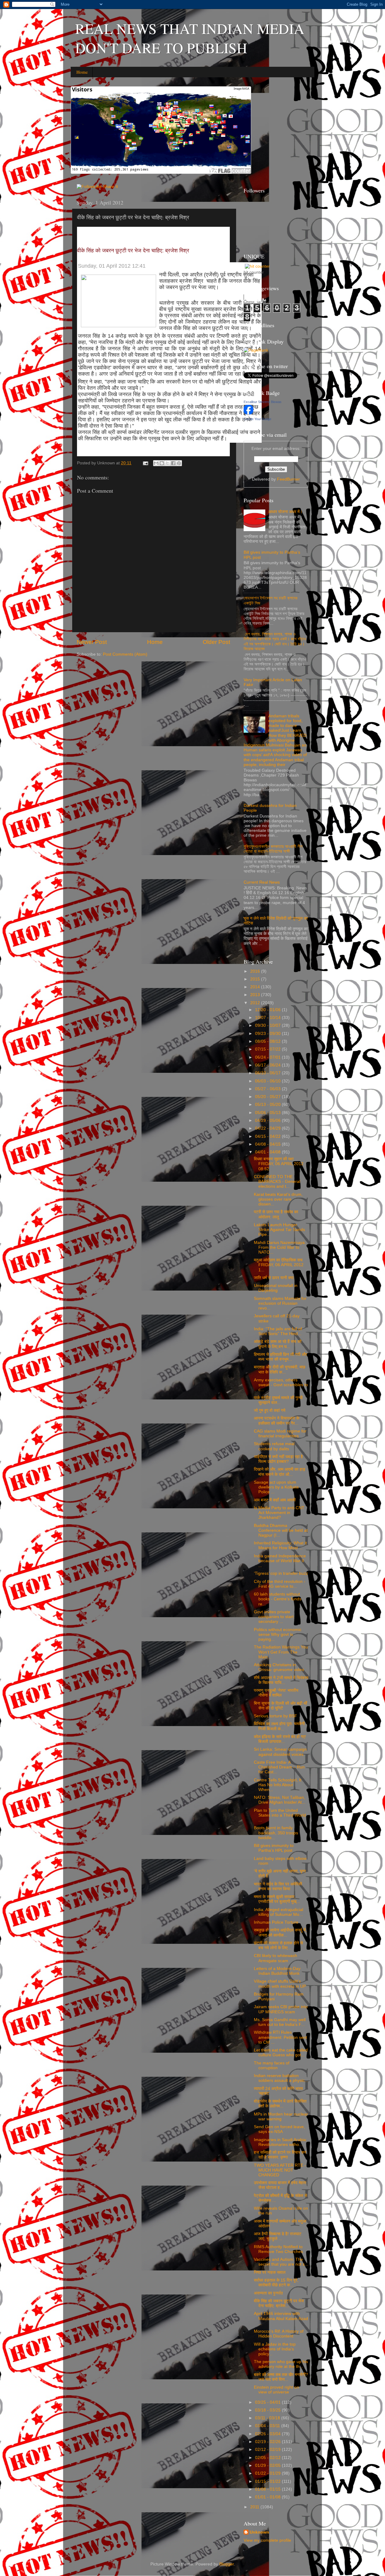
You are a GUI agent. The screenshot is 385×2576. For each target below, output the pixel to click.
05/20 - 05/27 (268, 1097)
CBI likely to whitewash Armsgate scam (276, 1958)
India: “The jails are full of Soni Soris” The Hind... (278, 1331)
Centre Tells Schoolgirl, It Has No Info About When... (278, 1785)
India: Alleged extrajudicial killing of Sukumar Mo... (279, 1912)
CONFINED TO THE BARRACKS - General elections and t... (277, 1182)
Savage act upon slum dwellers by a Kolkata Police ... (276, 1487)
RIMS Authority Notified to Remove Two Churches (278, 2249)
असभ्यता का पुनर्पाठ (268, 2293)
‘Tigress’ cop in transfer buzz (281, 1573)
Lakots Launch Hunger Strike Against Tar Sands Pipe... (279, 1230)
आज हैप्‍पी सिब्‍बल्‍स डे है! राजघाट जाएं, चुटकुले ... (278, 2236)
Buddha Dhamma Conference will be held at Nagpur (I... (281, 1530)
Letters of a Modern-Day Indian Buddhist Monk (277, 1971)
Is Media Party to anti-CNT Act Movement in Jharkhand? (279, 1513)
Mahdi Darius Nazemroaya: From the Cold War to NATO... (280, 1247)
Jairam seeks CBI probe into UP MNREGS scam (281, 2009)
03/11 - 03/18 (268, 2418)
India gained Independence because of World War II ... (280, 1561)
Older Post (216, 642)
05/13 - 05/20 (268, 1105)
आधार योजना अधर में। (285, 512)
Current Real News (262, 882)
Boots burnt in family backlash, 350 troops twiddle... (276, 1833)
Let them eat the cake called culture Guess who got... (281, 2053)
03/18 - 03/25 (268, 2410)
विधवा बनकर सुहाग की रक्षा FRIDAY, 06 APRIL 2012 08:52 (279, 1164)
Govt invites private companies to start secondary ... (274, 1617)
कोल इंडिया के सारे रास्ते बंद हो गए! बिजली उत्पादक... (280, 1739)
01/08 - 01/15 (268, 2489)
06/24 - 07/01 (268, 1057)
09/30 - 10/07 (268, 1025)
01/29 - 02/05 (268, 2465)
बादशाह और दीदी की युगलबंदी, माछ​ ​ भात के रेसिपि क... (280, 1370)
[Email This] (156, 463)
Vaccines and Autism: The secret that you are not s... (281, 2262)
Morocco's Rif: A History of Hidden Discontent (279, 2334)
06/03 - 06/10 (268, 1081)
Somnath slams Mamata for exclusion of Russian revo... (280, 1303)
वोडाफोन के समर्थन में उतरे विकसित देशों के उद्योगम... (280, 2104)
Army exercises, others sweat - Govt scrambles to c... (281, 1385)
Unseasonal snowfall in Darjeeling (276, 1288)
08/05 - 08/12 (268, 1041)
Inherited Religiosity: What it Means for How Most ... (280, 1545)
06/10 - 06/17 (268, 1073)
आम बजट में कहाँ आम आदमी (275, 1500)
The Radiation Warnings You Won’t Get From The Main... (281, 1652)
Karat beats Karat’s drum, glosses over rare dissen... (278, 1199)
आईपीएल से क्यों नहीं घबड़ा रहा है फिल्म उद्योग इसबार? (278, 1459)
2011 (255, 2507)
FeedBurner (288, 479)
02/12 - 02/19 (268, 2450)
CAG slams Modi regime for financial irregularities (280, 1434)
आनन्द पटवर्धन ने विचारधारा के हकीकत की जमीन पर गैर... (277, 1421)
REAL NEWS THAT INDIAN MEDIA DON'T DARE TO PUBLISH (190, 38)
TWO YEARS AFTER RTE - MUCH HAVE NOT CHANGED (280, 2170)
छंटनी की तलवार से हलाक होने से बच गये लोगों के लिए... (278, 1945)
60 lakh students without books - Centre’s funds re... (278, 1599)
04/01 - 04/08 (268, 1152)
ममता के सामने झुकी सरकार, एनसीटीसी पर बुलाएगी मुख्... (277, 1899)
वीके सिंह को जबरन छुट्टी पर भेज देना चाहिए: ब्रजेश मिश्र (133, 251)
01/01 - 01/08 (268, 2497)
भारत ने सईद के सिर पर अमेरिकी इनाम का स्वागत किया (278, 1887)
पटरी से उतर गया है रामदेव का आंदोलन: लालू (276, 1214)
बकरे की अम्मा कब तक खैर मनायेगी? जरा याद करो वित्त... (281, 2377)
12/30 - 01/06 (268, 1010)
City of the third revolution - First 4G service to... (280, 1584)
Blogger (226, 2564)
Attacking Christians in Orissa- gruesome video (279, 1667)
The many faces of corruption (272, 2065)
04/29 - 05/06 (268, 1120)
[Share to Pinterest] (179, 463)
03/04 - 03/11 (268, 2426)
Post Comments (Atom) (125, 654)
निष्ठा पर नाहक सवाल (270, 2272)
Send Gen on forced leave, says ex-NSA (279, 2129)
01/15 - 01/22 (268, 2481)
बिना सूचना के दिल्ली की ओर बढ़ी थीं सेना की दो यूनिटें (280, 1706)
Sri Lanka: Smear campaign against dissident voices (280, 1752)
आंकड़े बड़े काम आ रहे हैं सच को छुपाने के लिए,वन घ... (278, 1344)
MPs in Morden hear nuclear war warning (281, 2117)
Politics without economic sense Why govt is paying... (278, 1634)
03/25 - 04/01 (268, 2402)
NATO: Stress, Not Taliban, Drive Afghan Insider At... (280, 1800)
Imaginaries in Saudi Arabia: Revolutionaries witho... (280, 2142)
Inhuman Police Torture (276, 1922)
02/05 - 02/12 (268, 2458)
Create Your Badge (257, 419)
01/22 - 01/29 (268, 2473)
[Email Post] (145, 463)
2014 (256, 987)
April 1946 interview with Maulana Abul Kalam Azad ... (281, 2318)
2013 (256, 995)
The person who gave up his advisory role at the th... (281, 2364)
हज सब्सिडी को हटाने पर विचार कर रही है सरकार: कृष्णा (280, 2155)
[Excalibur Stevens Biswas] (248, 413)
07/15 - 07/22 (268, 1049)
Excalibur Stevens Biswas (263, 402)
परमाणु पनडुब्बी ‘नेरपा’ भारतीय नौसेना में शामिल (276, 1693)
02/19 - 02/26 (268, 2442)
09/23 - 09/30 (268, 1034)
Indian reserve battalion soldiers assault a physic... (281, 2078)
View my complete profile (267, 2540)
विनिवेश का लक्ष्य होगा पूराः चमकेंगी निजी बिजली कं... (279, 1726)
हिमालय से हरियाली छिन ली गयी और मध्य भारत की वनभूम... (280, 1357)
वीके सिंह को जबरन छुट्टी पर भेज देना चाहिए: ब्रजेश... (279, 2303)
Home (82, 72)
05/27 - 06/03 (268, 1089)
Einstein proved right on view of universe (276, 2390)
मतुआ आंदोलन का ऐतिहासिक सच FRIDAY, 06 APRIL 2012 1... (279, 1265)
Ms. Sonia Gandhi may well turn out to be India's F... (280, 2022)
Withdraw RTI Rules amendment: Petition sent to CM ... (280, 2037)
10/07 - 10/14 (268, 1018)
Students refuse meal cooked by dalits (274, 1446)
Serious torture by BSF (276, 1716)
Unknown (259, 2532)
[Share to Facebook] (173, 463)
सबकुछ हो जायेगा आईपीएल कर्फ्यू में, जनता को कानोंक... (280, 1933)
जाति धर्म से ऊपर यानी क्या (274, 1278)
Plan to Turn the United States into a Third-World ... (280, 1815)
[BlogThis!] (162, 463)
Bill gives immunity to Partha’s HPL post (274, 1848)
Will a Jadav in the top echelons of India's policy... (275, 2349)
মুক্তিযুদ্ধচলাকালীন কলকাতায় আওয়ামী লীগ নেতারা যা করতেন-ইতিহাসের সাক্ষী (273, 849)
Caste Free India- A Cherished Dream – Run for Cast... (279, 1767)
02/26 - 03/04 (268, 2434)
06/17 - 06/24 (268, 1065)
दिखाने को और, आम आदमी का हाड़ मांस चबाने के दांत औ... (280, 1472)
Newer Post (92, 642)
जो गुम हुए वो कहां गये (270, 1410)
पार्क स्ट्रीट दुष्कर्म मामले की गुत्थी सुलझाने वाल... (278, 1400)
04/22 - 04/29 (268, 1128)
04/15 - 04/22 (268, 1136)
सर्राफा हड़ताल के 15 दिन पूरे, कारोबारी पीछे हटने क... (276, 2283)
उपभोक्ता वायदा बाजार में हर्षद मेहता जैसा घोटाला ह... (280, 2185)
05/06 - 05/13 (268, 1113)
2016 (256, 971)
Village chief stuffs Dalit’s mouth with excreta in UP (280, 1984)
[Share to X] (168, 463)
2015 (256, 979)
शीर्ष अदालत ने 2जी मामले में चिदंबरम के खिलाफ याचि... (281, 1680)
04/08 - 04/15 (268, 1144)
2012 (256, 1003)
